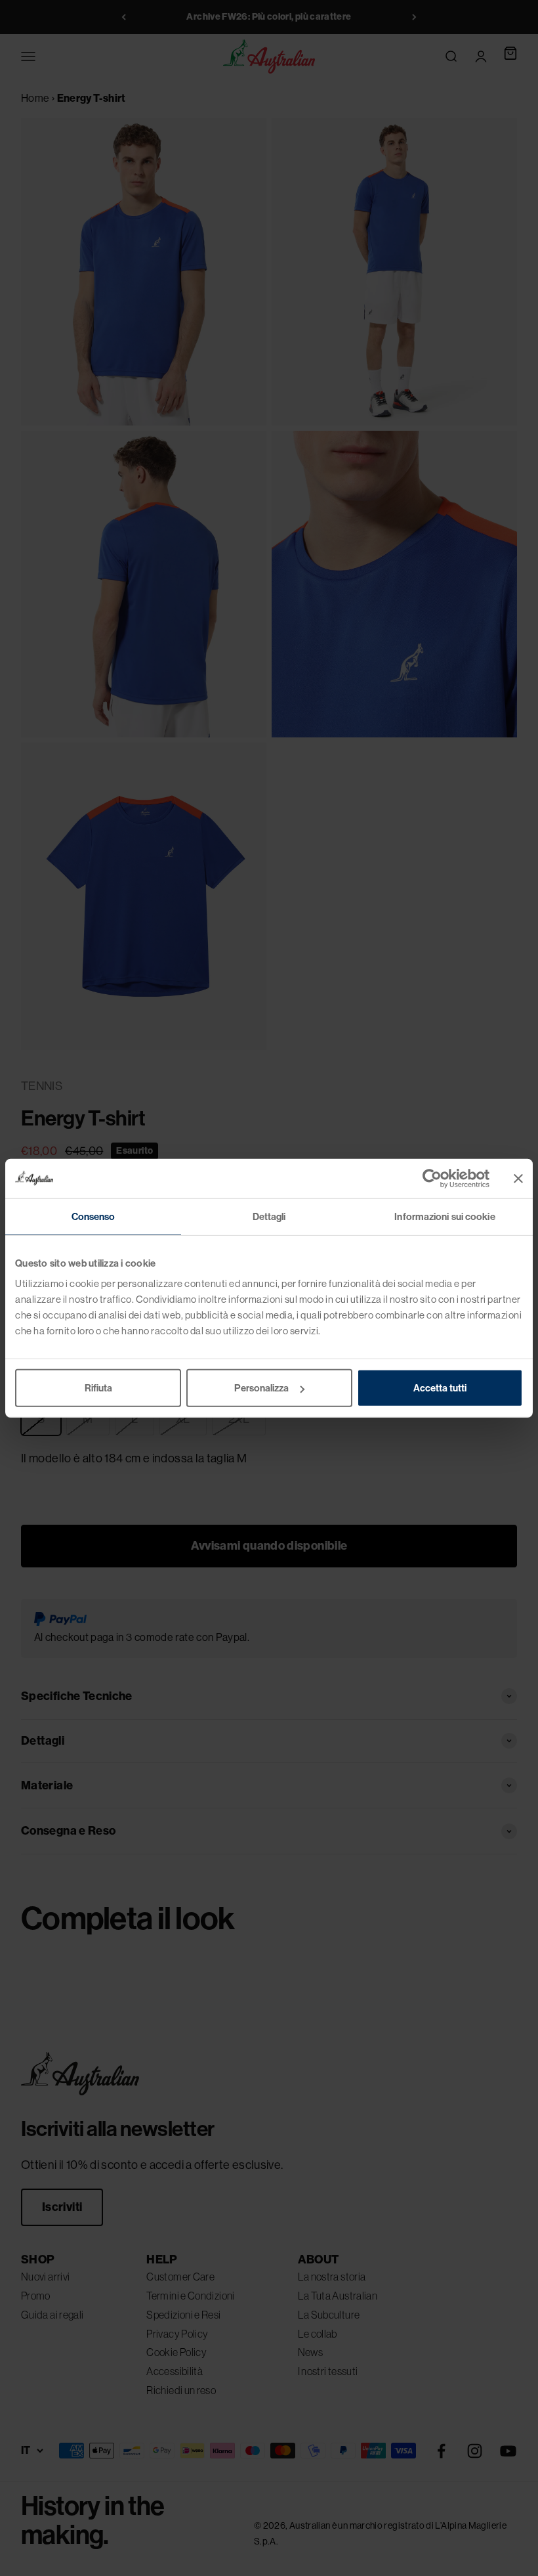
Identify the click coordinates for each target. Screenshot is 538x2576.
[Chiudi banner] (518, 1178)
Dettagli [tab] (269, 1216)
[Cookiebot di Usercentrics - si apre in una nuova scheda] (432, 1178)
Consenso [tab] (93, 1216)
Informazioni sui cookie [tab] (445, 1216)
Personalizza (261, 1388)
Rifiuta (98, 1388)
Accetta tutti (440, 1388)
